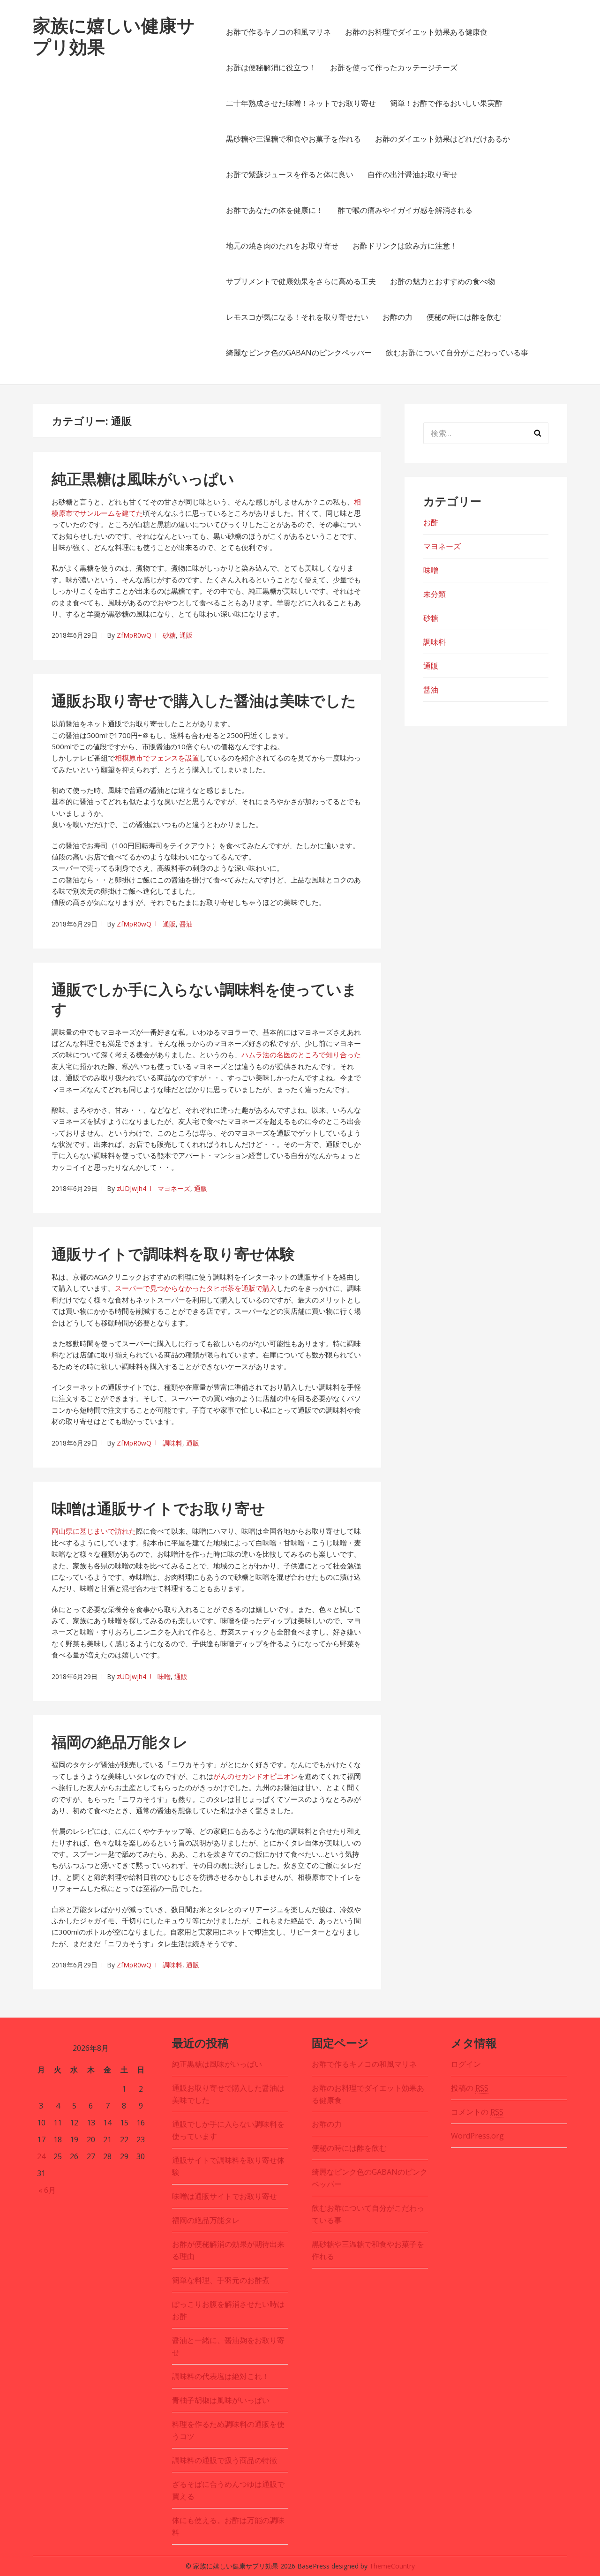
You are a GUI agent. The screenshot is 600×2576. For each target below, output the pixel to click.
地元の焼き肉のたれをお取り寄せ (282, 246)
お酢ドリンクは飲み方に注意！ (405, 246)
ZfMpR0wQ (134, 635)
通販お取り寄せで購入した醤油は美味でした (204, 700)
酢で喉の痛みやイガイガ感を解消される (405, 210)
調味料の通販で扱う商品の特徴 (225, 2460)
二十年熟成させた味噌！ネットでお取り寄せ (301, 103)
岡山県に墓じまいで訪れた (94, 1531)
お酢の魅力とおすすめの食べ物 (442, 281)
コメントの (477, 2112)
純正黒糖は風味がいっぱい (143, 478)
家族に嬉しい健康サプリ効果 (114, 36)
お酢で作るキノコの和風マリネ (278, 32)
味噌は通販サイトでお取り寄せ (158, 1508)
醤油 (186, 924)
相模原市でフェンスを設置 (157, 758)
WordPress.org (477, 2136)
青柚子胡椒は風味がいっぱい (221, 2400)
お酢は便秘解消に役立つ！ (271, 68)
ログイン (466, 2064)
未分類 (435, 594)
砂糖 (169, 635)
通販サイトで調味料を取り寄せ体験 (173, 1254)
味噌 (164, 1676)
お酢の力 (397, 317)
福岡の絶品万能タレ (120, 1742)
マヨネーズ (174, 1188)
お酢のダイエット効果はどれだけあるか (442, 139)
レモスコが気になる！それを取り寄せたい (297, 317)
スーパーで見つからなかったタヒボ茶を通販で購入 (196, 1288)
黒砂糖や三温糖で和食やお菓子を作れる (293, 139)
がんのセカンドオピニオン (255, 1776)
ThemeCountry (392, 2566)
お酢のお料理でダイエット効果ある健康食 (416, 32)
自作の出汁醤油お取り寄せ (412, 174)
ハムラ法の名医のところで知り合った (301, 1055)
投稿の (470, 2088)
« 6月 (47, 2190)
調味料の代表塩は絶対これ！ (221, 2376)
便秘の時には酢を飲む (464, 317)
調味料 (172, 1443)
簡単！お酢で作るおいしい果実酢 (446, 103)
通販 (186, 635)
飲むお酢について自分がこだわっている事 (457, 353)
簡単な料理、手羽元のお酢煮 (221, 2280)
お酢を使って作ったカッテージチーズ (394, 68)
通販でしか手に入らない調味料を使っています (204, 999)
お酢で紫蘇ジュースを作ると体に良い (290, 174)
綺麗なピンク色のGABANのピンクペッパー (299, 353)
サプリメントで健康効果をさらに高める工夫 (301, 281)
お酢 (431, 522)
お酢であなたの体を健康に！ (275, 210)
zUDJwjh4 (131, 1188)
